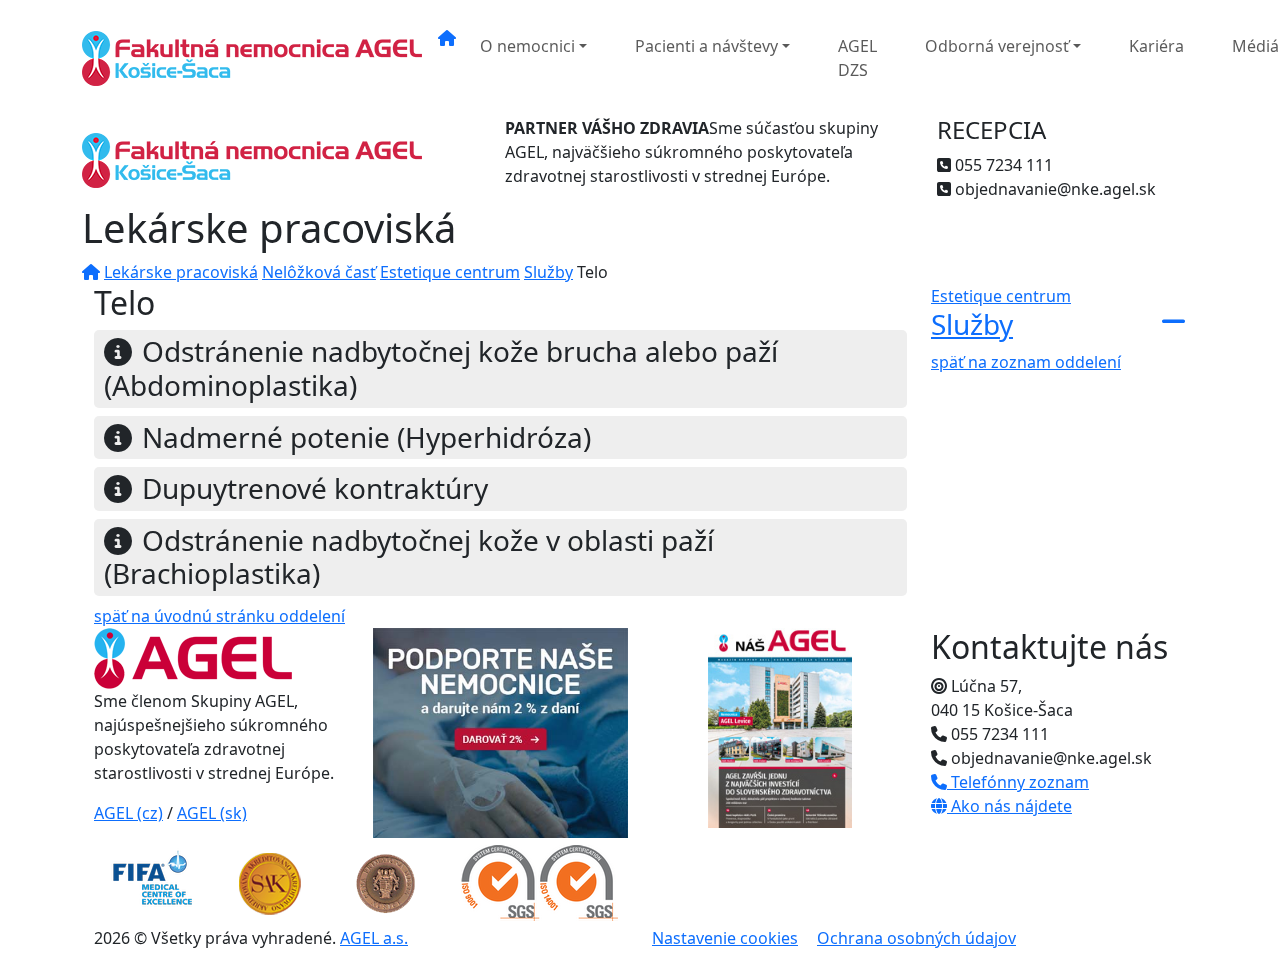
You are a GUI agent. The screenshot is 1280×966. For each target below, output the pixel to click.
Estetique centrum (450, 272)
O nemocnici (527, 46)
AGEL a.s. (374, 938)
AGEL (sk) (212, 813)
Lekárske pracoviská (181, 272)
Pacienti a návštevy (706, 46)
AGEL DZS (857, 58)
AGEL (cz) (128, 813)
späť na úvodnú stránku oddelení (219, 616)
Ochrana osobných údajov (916, 938)
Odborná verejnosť (997, 46)
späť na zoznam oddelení (1026, 362)
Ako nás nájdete (1009, 806)
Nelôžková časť (319, 272)
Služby (548, 272)
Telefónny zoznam (1018, 782)
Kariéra (1156, 46)
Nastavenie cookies (725, 938)
